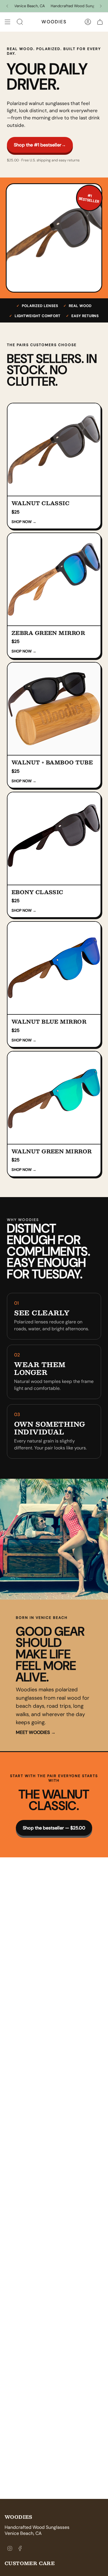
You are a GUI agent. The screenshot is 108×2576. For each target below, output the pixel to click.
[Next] (101, 6)
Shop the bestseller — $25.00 (54, 1828)
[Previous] (7, 6)
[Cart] (100, 22)
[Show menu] (7, 22)
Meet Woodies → (36, 1732)
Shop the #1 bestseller (40, 145)
